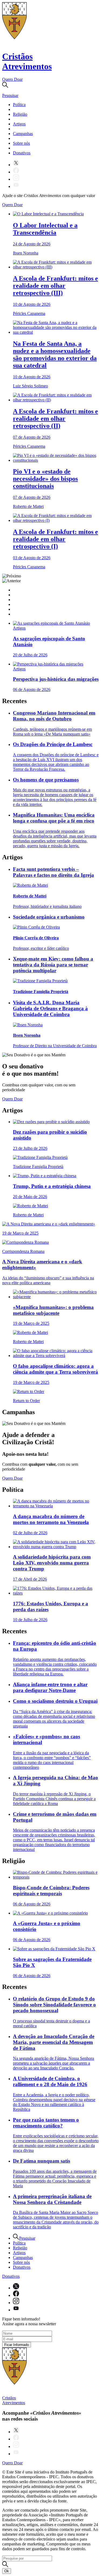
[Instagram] (16, 179)
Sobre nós (21, 143)
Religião (20, 114)
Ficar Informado (17, 2345)
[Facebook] (16, 172)
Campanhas (23, 134)
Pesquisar (27, 2238)
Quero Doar (12, 79)
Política (19, 105)
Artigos (19, 124)
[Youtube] (16, 186)
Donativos (22, 153)
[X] (16, 165)
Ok (7, 2571)
